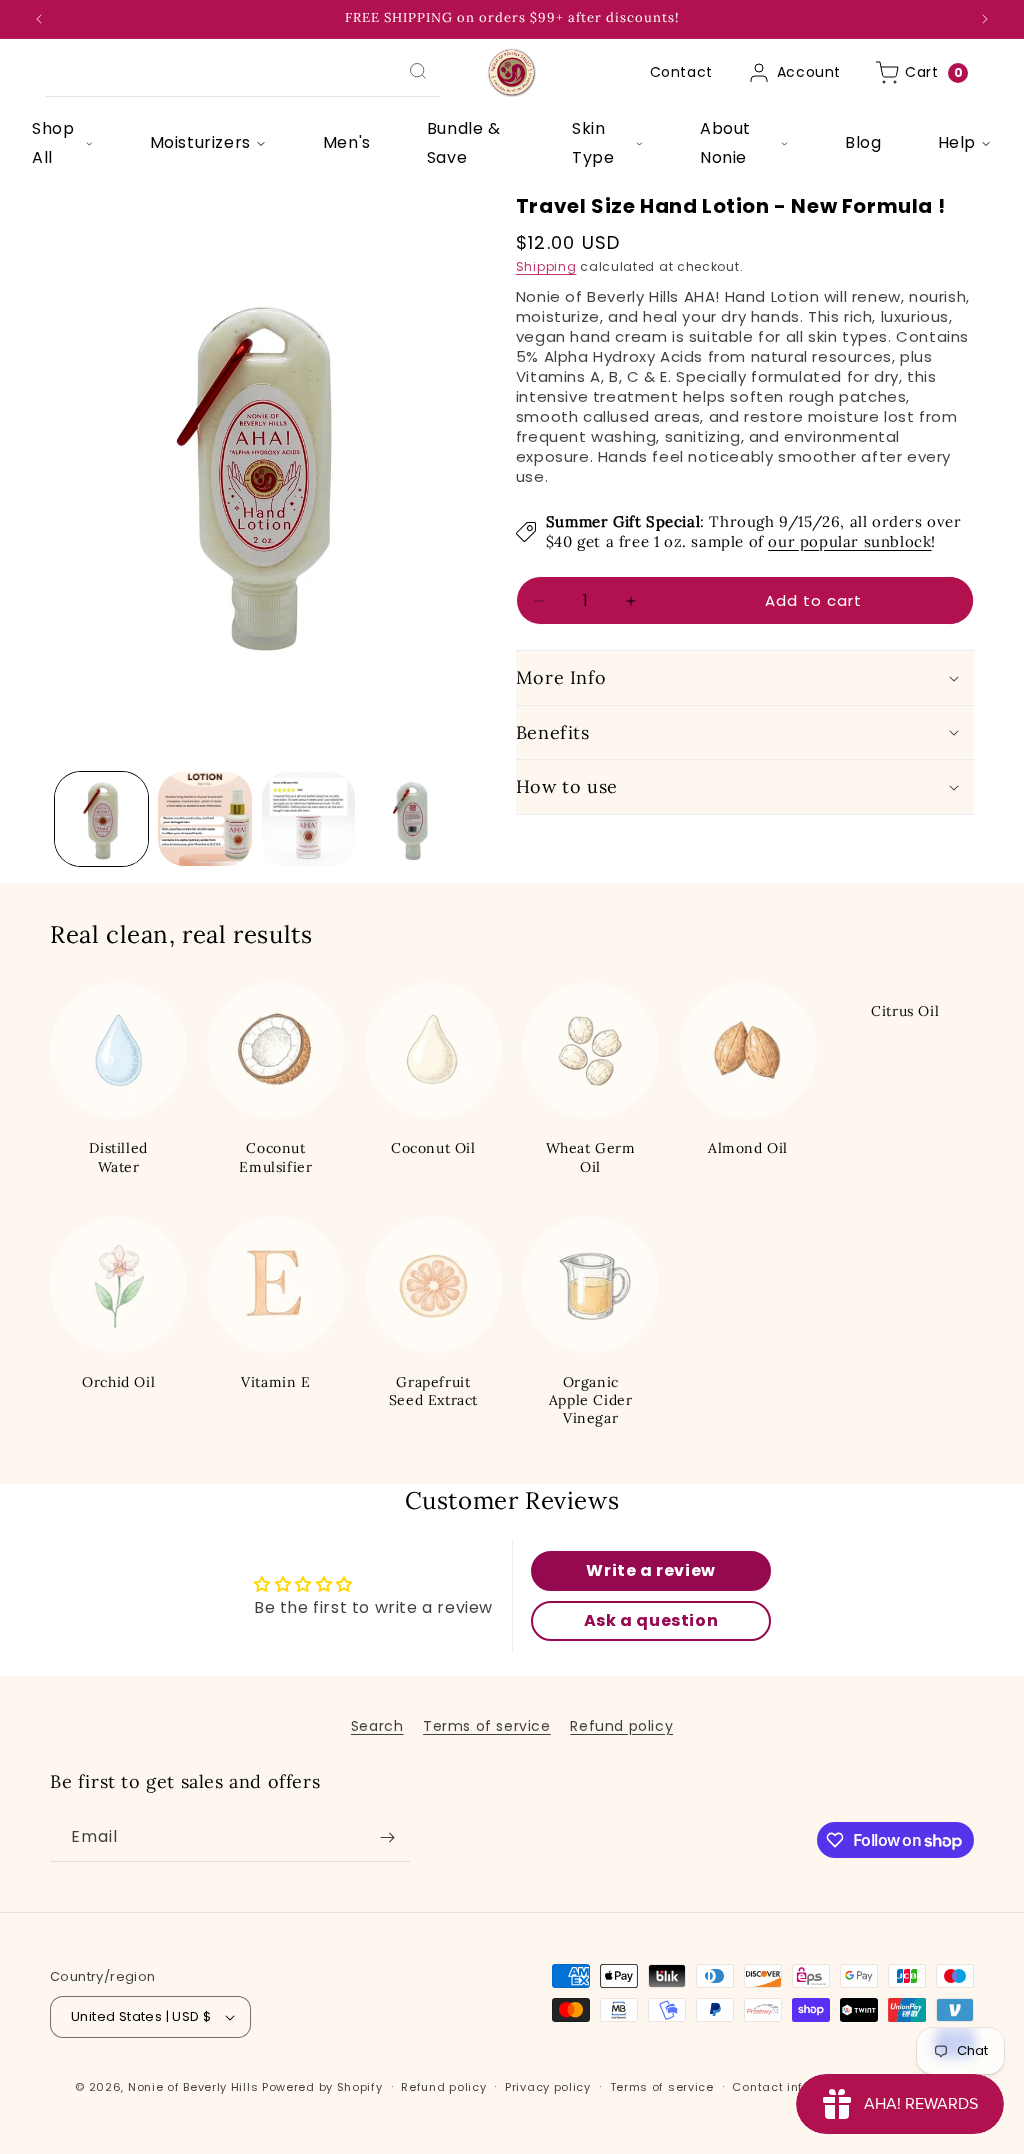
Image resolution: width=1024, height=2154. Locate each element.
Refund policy (621, 1726)
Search (377, 1726)
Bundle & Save (464, 143)
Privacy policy (548, 2087)
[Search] (418, 71)
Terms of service (487, 1726)
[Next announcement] (985, 19)
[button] (745, 677)
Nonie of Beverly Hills (193, 2087)
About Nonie (725, 143)
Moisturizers (200, 142)
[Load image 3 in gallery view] (308, 818)
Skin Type (593, 143)
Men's (347, 142)
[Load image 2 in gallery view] (204, 818)
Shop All (53, 143)
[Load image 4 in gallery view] (411, 818)
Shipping (546, 266)
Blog (863, 142)
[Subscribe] (387, 1837)
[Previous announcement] (39, 19)
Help (957, 142)
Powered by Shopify (322, 2087)
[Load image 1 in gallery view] (101, 818)
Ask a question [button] (651, 1620)
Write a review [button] (650, 1570)
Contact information (795, 2087)
